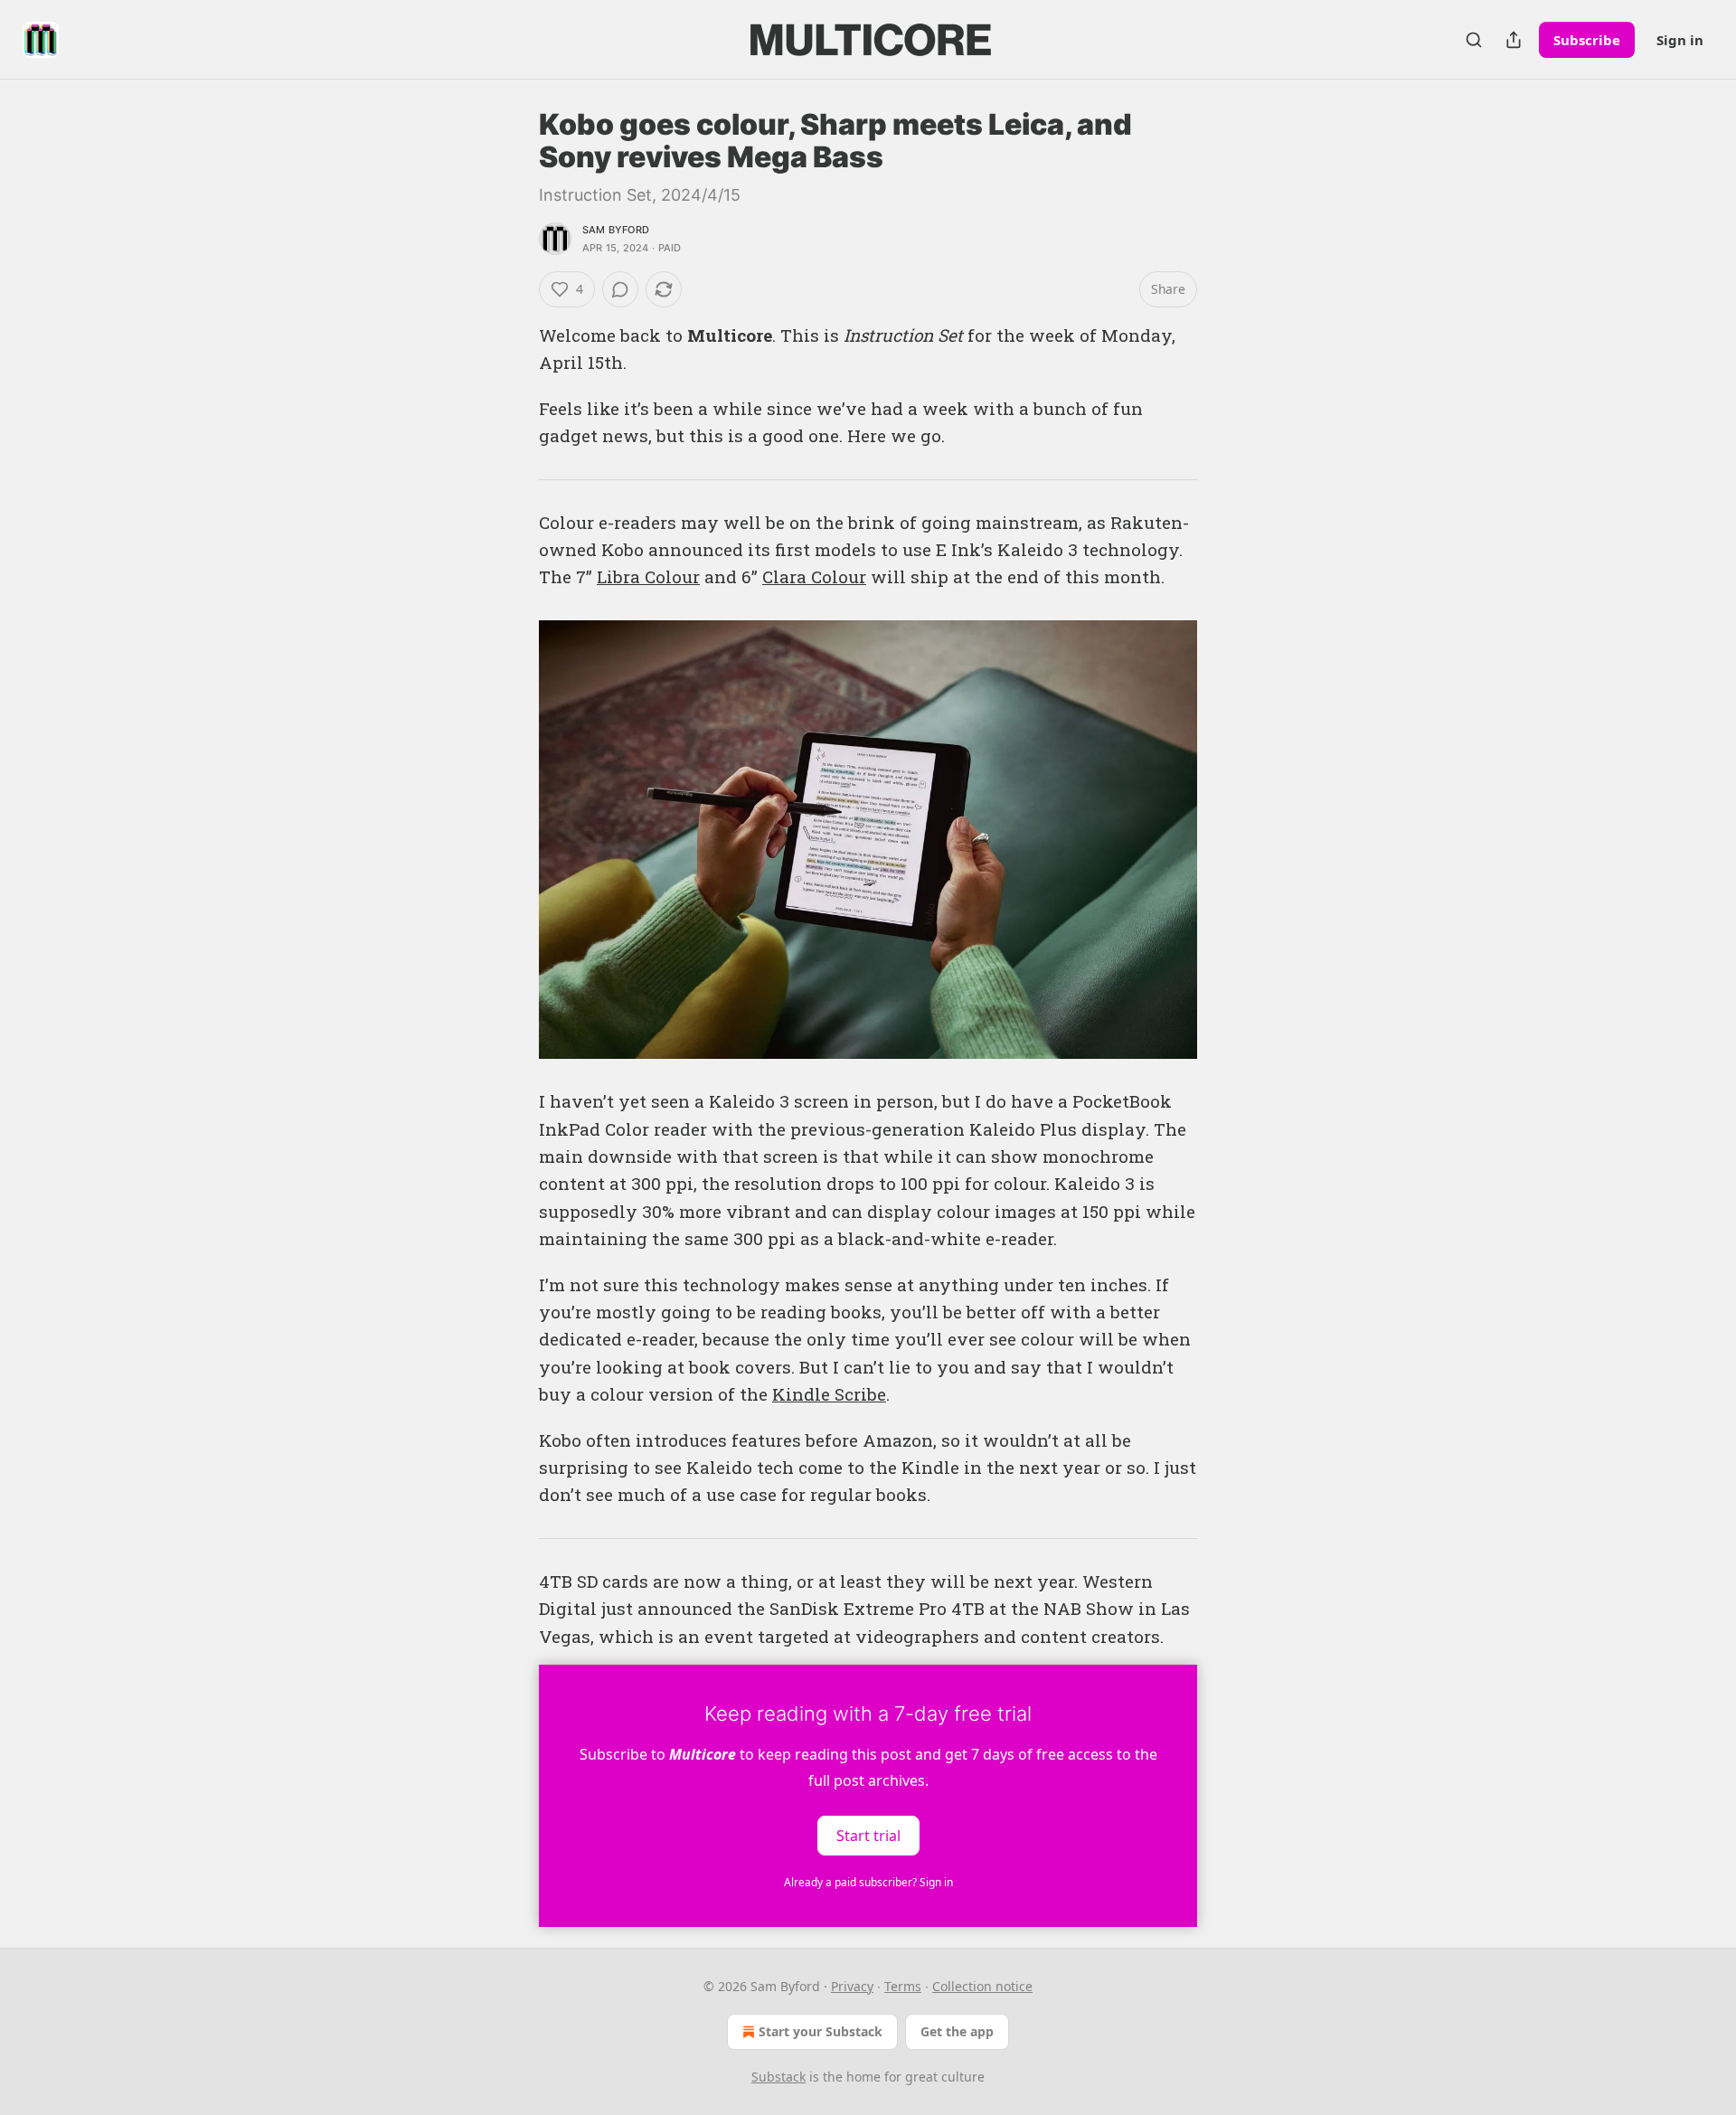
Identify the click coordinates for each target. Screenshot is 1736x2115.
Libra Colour (648, 576)
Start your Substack (821, 2031)
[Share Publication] (1514, 40)
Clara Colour (814, 576)
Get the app (957, 2031)
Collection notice (982, 1986)
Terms (903, 1986)
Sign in (1680, 40)
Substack (778, 2077)
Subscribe (1587, 40)
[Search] (1474, 40)
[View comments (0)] (620, 289)
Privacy (852, 1986)
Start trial (868, 1836)
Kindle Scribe (829, 1394)
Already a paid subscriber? (868, 1882)
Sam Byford (616, 230)
